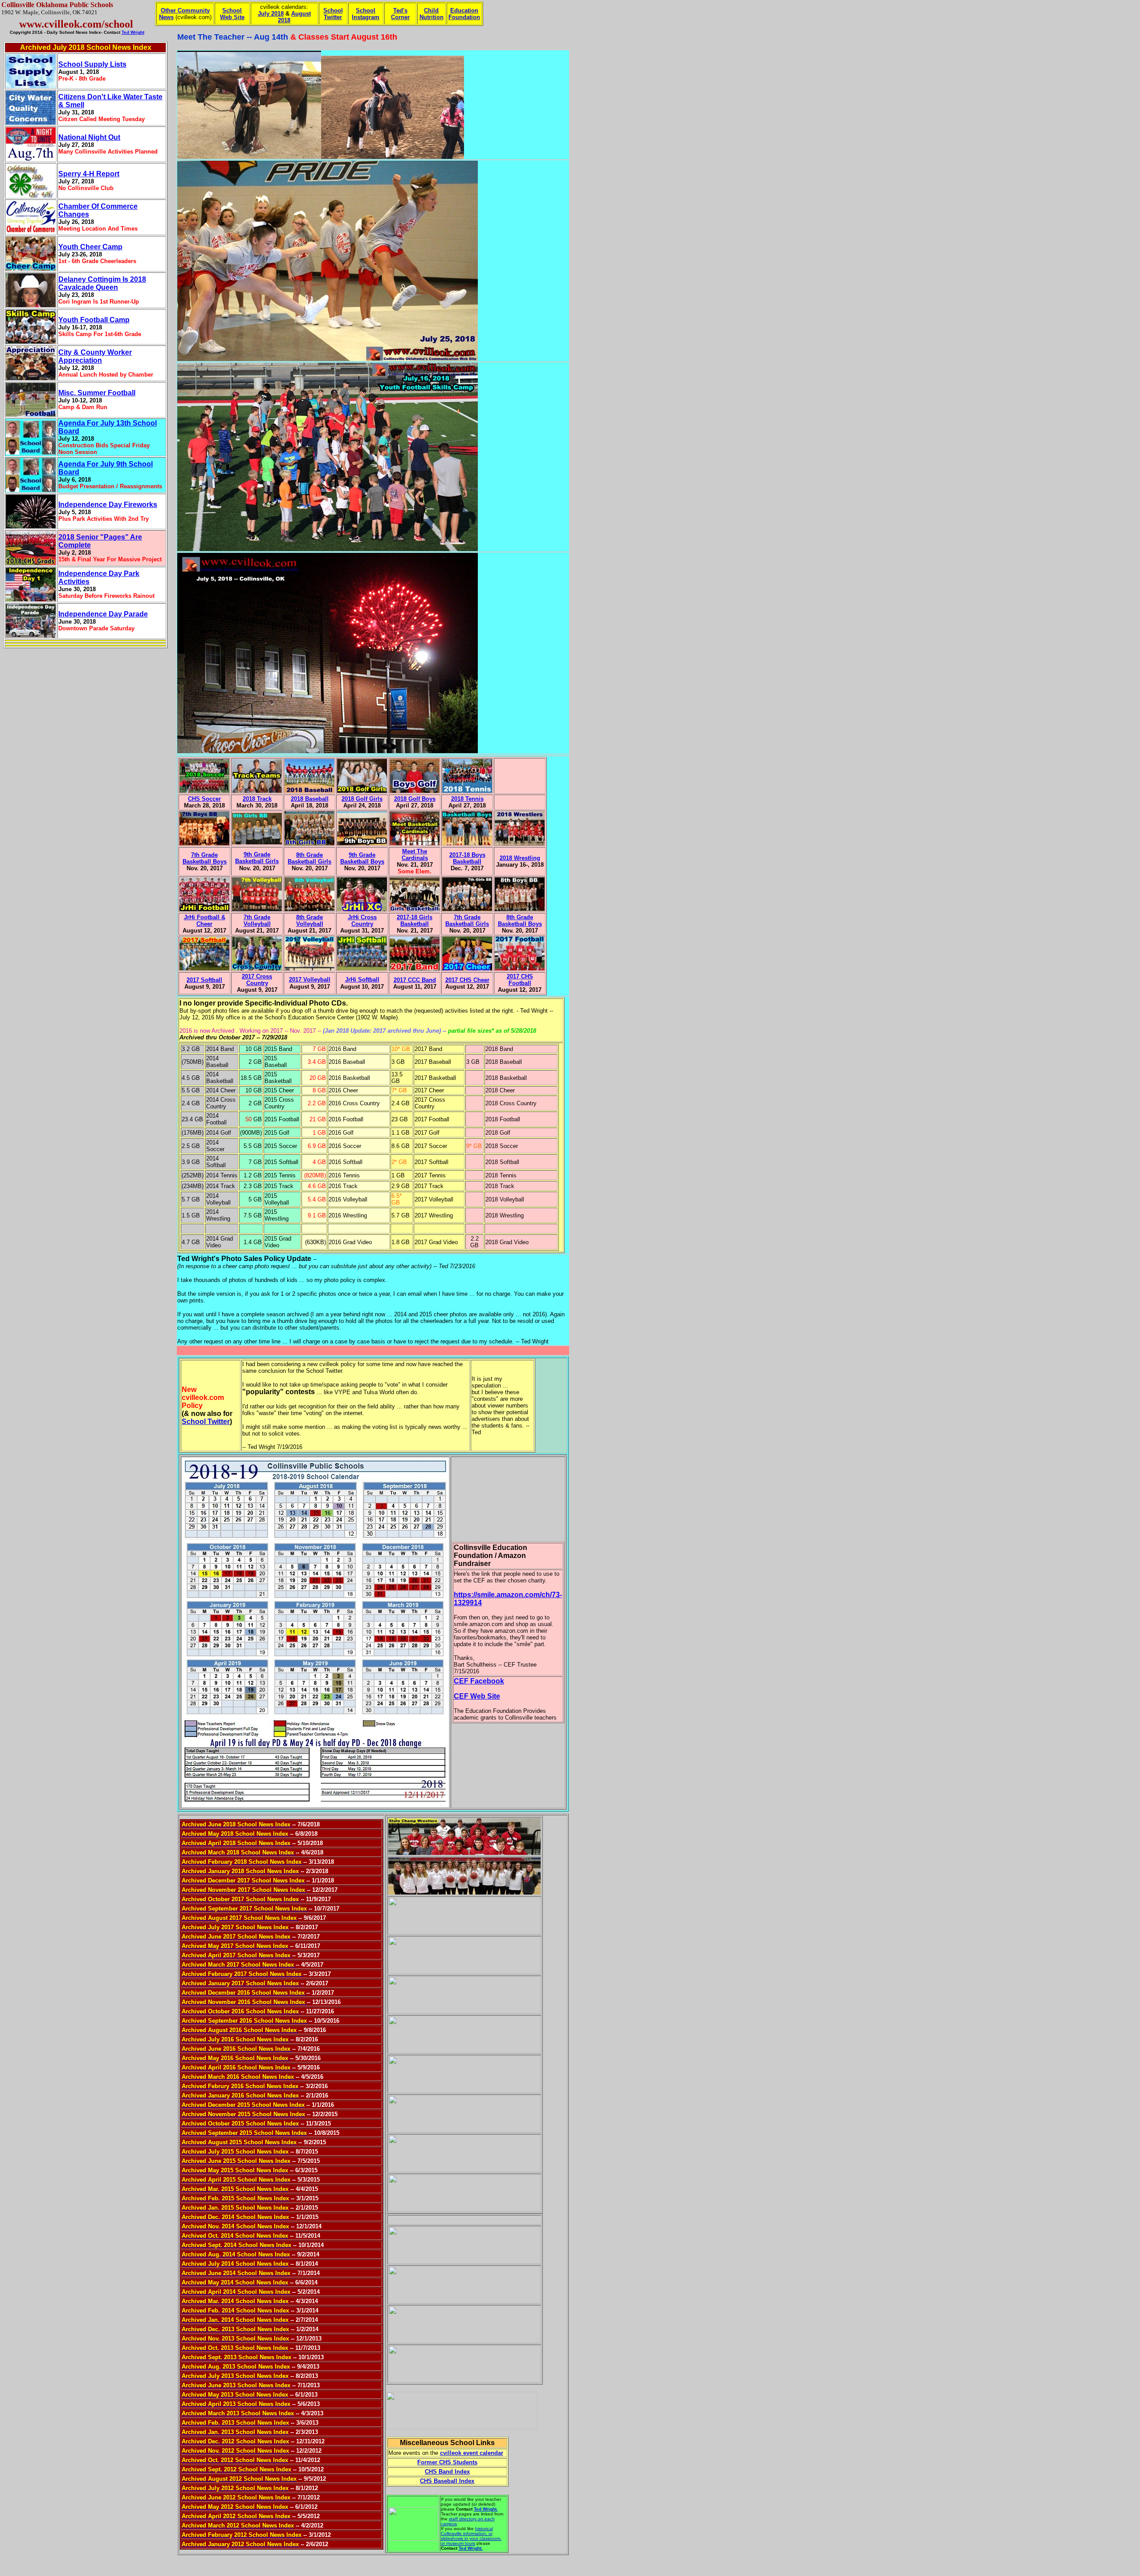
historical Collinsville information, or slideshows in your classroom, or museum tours (471, 2536)
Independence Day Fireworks (108, 505)
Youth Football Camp (94, 320)
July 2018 (271, 14)
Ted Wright (133, 32)
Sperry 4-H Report (89, 174)
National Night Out (89, 137)
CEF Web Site (477, 1696)
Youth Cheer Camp (90, 247)
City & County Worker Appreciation (95, 356)
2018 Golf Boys (415, 799)
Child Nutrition (432, 14)
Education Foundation (464, 14)
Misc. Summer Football (97, 393)
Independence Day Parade (103, 614)
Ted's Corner (400, 14)
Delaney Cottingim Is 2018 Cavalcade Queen (102, 283)
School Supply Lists (92, 64)
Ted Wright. (486, 2509)
